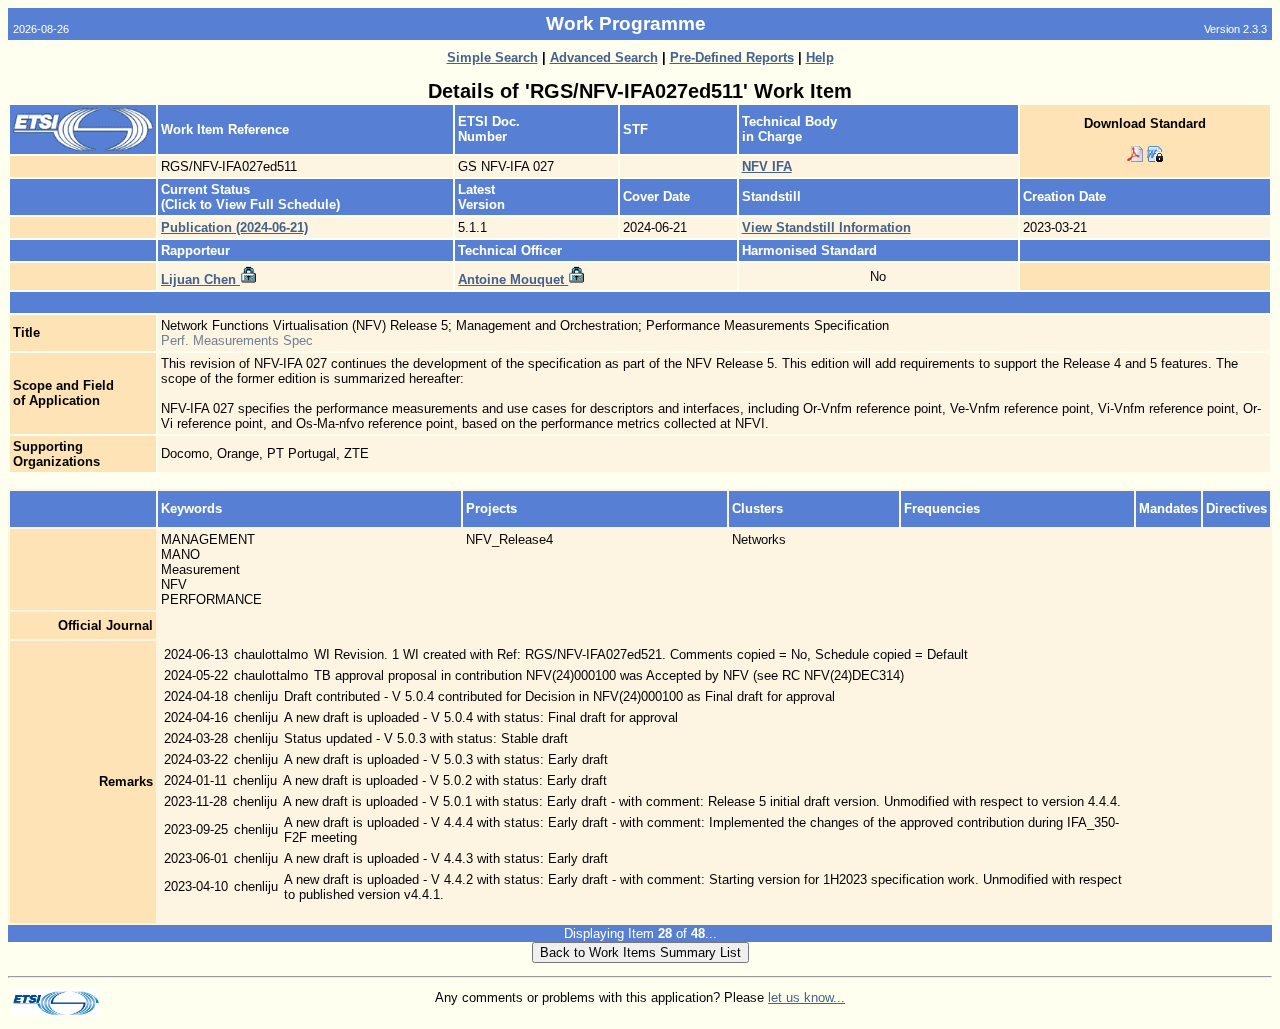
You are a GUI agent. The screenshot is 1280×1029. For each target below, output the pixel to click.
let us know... (806, 997)
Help (820, 57)
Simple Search (492, 57)
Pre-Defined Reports (732, 57)
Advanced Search (604, 57)
